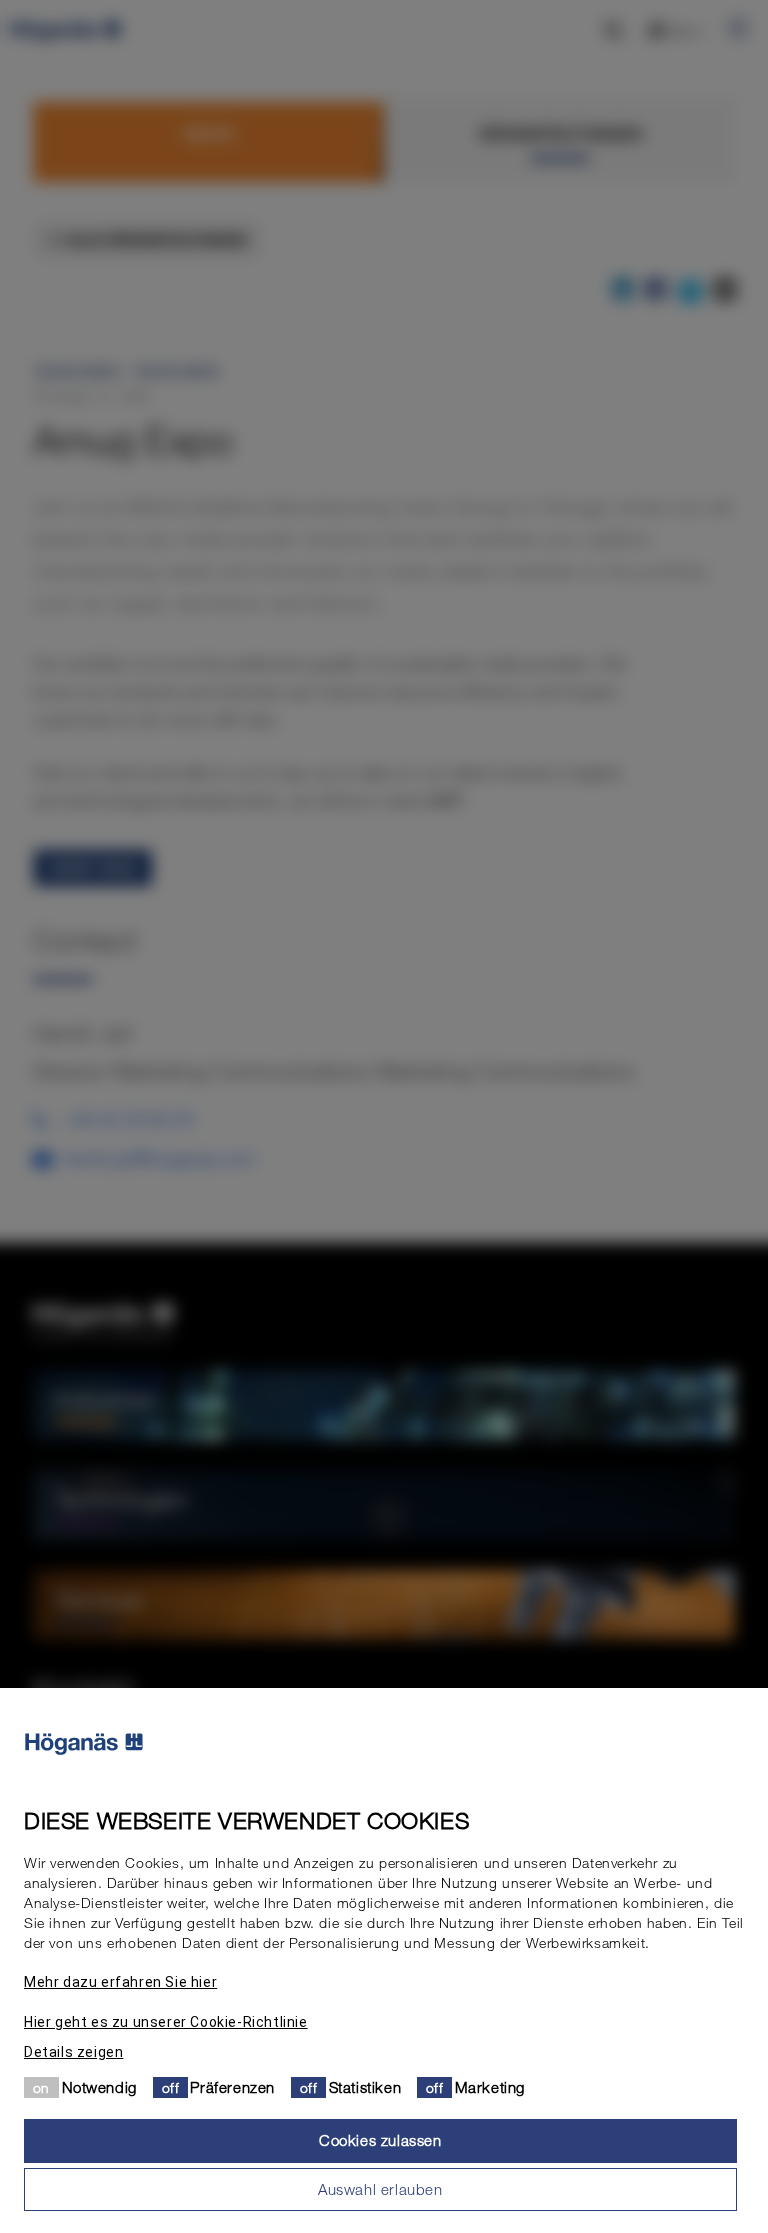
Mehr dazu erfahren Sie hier (120, 1982)
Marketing (490, 2087)
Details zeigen (73, 2052)
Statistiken (365, 2087)
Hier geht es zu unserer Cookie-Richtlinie (166, 2022)
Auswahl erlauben (380, 2189)
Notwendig (99, 2087)
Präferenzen (232, 2087)
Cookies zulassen (380, 2140)
